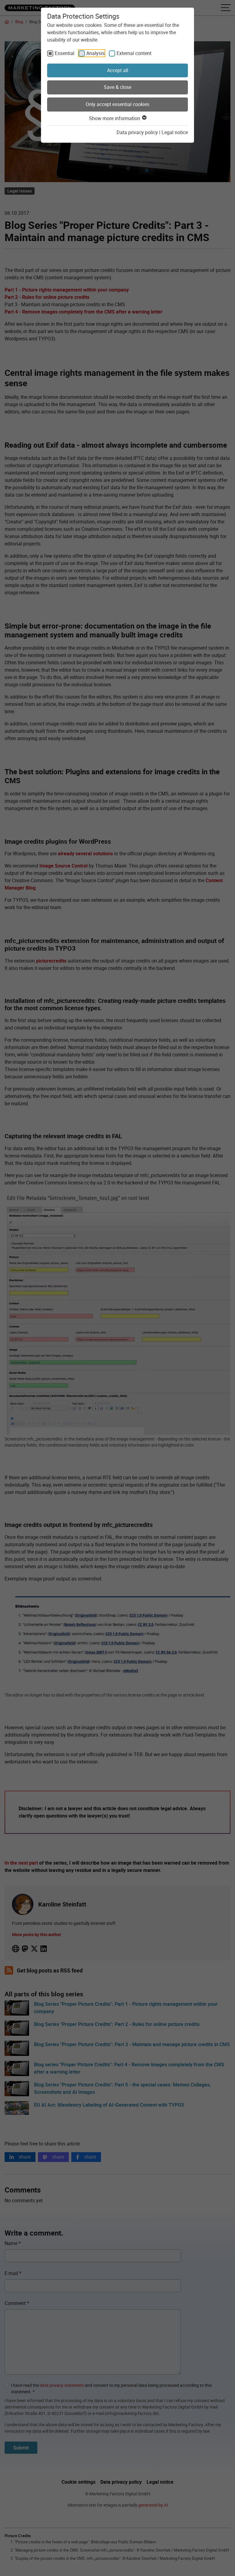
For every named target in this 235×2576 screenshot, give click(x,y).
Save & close (117, 87)
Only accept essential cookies (117, 104)
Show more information (115, 118)
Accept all (118, 70)
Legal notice (175, 132)
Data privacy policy (137, 132)
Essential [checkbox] (65, 53)
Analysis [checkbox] (95, 53)
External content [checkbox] (134, 53)
